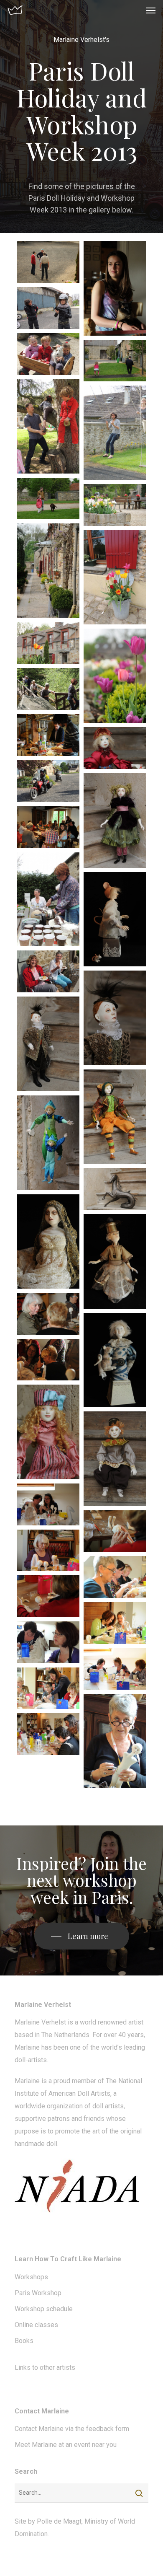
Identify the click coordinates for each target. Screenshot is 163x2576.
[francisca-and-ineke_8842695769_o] (115, 1623)
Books (24, 2341)
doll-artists (31, 2060)
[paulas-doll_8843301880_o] (48, 1242)
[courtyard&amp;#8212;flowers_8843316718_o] (115, 676)
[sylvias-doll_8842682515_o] (115, 1261)
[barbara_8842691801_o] (48, 1314)
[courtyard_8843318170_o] (48, 571)
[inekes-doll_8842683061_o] (115, 919)
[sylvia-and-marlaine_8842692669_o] (48, 1504)
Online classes (36, 2325)
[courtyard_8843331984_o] (115, 577)
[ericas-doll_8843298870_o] (48, 1143)
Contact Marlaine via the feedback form (72, 2429)
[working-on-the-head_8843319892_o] (115, 1531)
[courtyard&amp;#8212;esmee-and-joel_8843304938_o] (115, 361)
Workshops (31, 2277)
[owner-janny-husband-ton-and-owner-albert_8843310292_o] (48, 262)
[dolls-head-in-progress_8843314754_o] (48, 1596)
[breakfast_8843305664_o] (48, 827)
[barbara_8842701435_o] (48, 1551)
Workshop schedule (44, 2309)
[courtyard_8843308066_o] (115, 505)
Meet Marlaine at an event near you (66, 2445)
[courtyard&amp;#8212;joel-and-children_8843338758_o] (48, 426)
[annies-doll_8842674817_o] (115, 748)
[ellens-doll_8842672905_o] (115, 1117)
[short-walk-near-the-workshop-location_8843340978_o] (48, 689)
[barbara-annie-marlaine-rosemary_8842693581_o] (48, 1688)
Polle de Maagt (59, 2521)
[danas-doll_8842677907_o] (115, 1018)
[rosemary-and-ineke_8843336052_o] (48, 971)
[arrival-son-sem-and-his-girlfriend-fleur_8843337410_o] (48, 781)
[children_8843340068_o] (48, 354)
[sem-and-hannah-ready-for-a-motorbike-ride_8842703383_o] (48, 308)
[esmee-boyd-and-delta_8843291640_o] (48, 499)
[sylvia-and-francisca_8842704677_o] (48, 1642)
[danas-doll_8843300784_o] (48, 1044)
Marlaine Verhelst (40, 2022)
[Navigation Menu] (151, 10)
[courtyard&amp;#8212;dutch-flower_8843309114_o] (48, 643)
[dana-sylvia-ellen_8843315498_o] (115, 1577)
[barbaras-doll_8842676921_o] (115, 821)
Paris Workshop (38, 2293)
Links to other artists (45, 2368)
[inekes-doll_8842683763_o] (115, 1360)
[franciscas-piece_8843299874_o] (115, 1189)
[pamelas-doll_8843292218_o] (48, 1432)
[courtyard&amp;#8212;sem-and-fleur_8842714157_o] (115, 433)
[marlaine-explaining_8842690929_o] (48, 1360)
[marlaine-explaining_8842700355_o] (48, 1734)
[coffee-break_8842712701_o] (48, 900)
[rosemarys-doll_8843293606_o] (115, 1459)
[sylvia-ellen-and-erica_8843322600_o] (115, 1669)
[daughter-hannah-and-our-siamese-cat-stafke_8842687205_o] (115, 288)
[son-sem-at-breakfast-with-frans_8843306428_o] (48, 735)
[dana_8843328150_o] (115, 1741)
